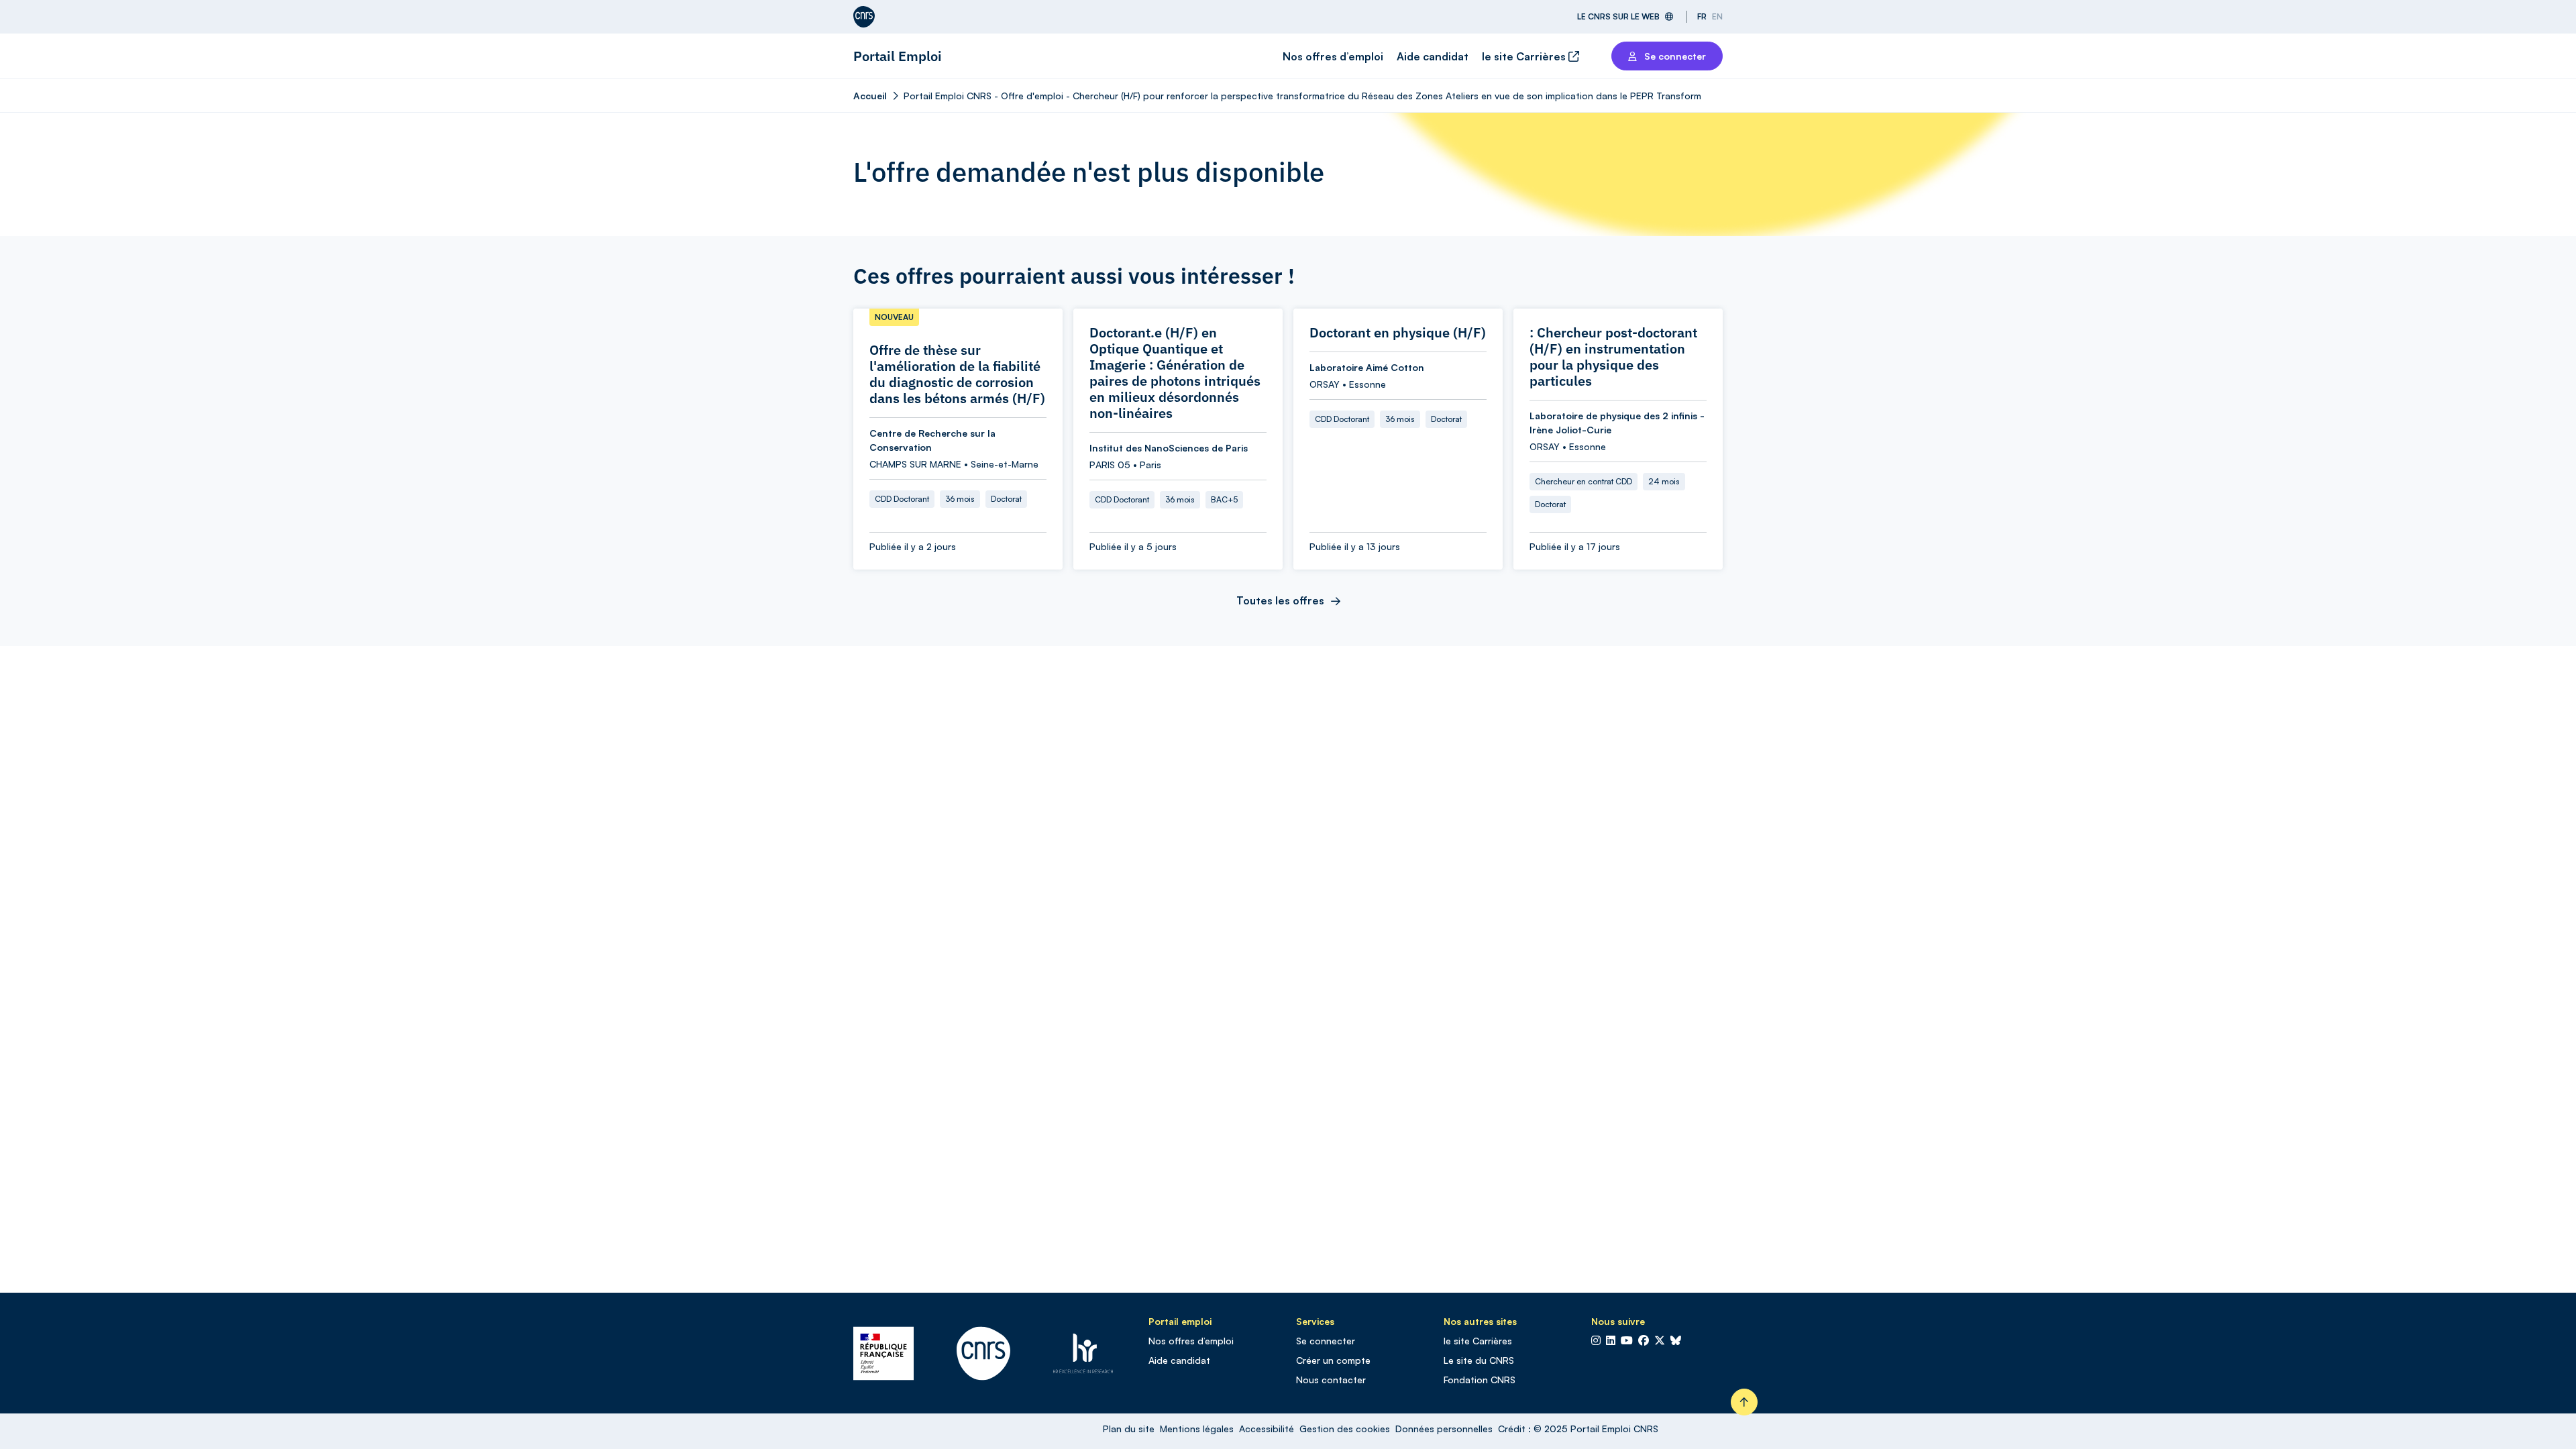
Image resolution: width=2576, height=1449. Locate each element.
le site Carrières (1525, 56)
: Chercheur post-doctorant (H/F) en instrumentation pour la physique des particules (1613, 357)
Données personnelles (1444, 1429)
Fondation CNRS (1480, 1380)
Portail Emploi (898, 56)
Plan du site (1129, 1429)
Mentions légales (1197, 1429)
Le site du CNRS (1479, 1360)
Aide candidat (1433, 56)
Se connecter (1326, 1341)
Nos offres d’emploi (1333, 56)
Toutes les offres (1280, 600)
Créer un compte (1333, 1360)
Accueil (870, 96)
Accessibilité (1267, 1429)
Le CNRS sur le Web (1618, 16)
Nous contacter (1331, 1380)
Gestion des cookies (1345, 1429)
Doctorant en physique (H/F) (1398, 333)
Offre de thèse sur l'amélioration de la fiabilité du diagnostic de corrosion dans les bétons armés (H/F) (957, 374)
